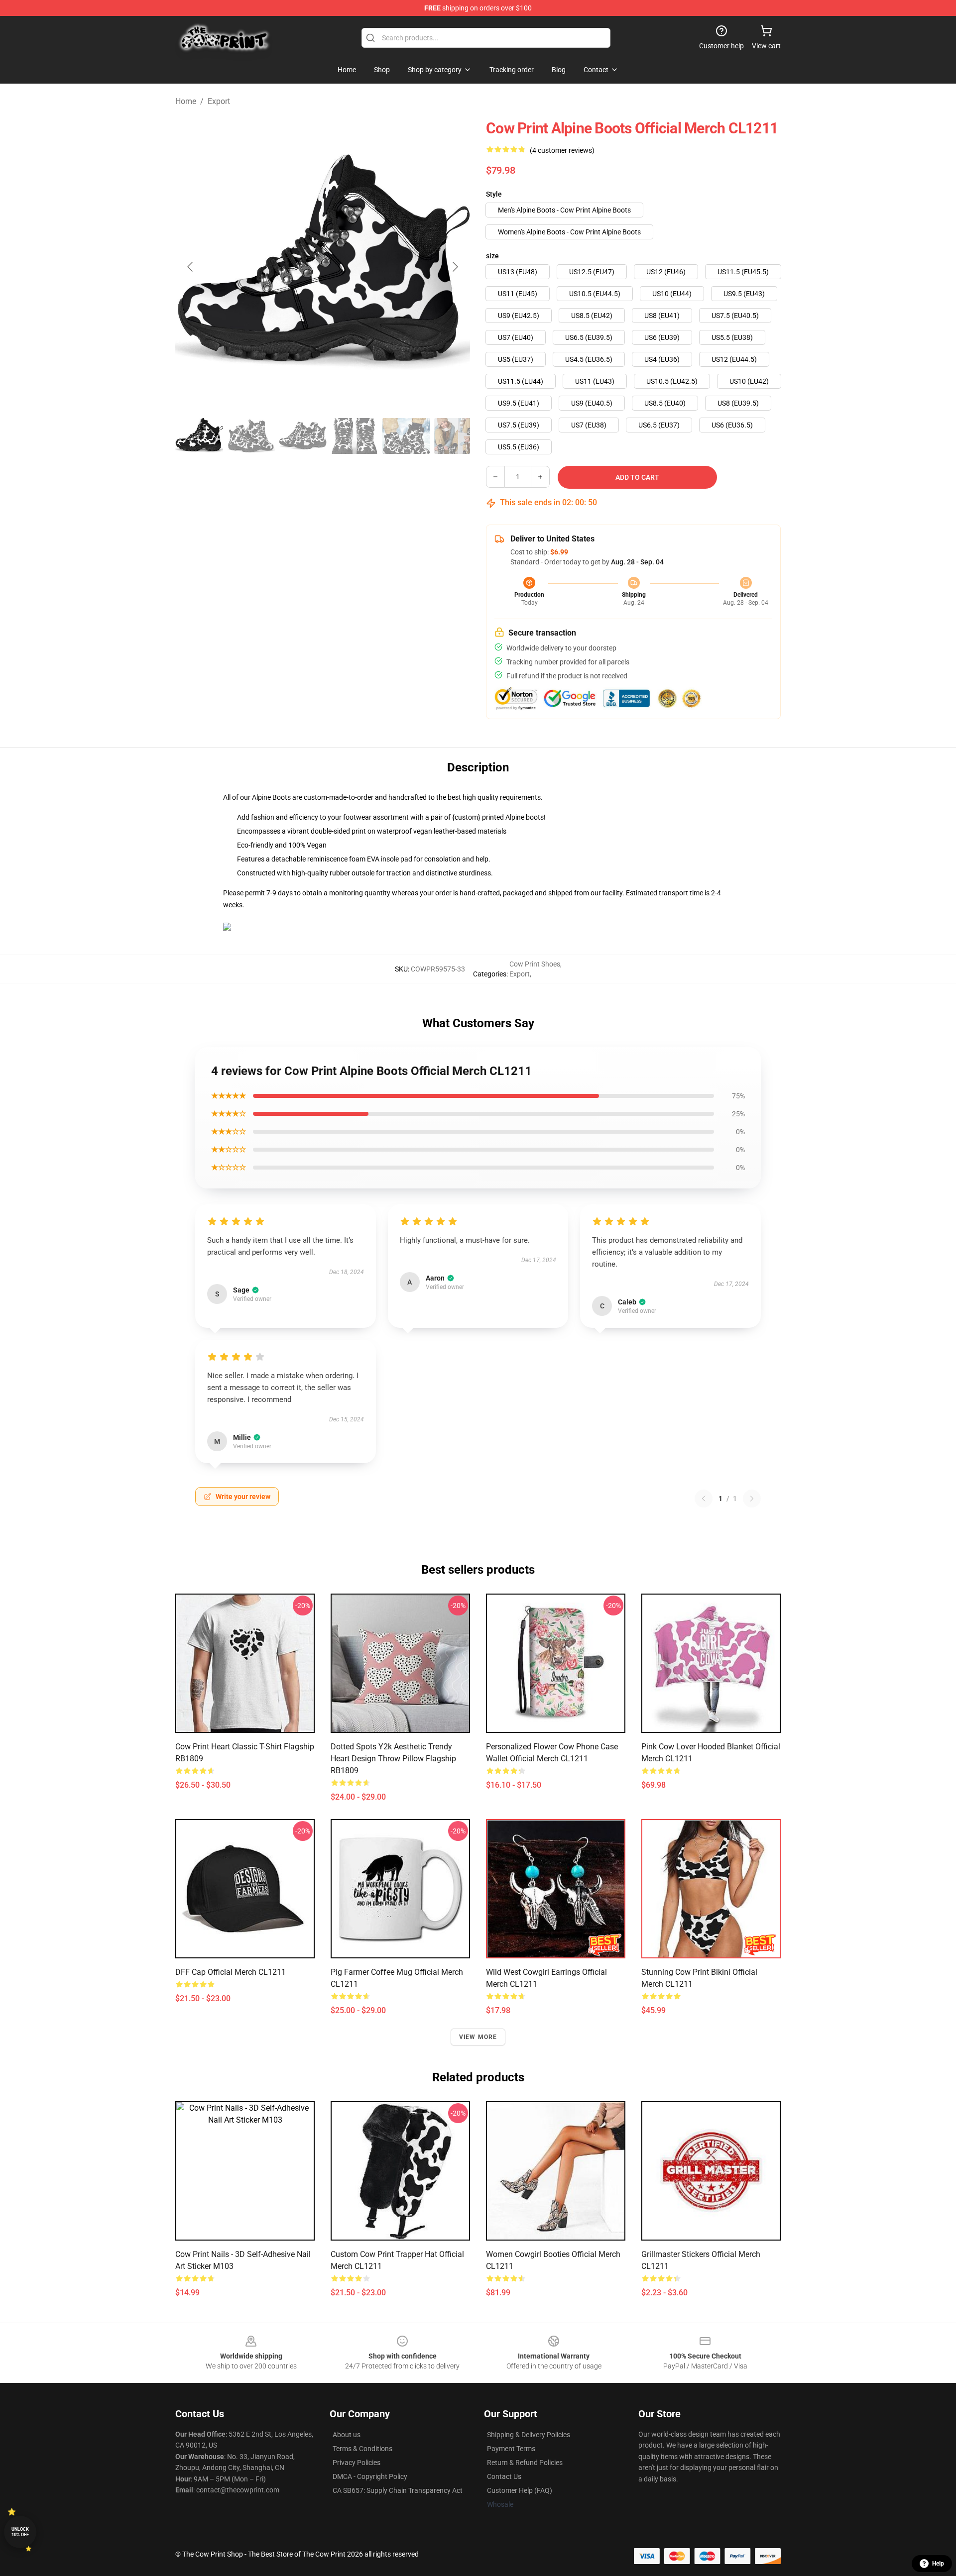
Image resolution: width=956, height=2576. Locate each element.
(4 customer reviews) (562, 150)
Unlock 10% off (20, 2532)
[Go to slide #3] (303, 436)
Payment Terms (511, 2449)
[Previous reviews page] (704, 1499)
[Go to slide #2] (251, 436)
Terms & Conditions (362, 2449)
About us (347, 2435)
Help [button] (938, 2564)
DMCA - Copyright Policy (370, 2476)
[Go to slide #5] (406, 436)
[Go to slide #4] (355, 436)
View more (478, 2037)
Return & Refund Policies (525, 2463)
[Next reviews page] (752, 1499)
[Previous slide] (191, 267)
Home (186, 101)
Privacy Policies (357, 2463)
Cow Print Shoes (535, 964)
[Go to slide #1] (199, 436)
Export (219, 101)
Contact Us (504, 2476)
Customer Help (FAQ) (520, 2490)
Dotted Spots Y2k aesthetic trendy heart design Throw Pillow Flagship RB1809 (393, 1759)
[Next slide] (455, 267)
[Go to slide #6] (458, 436)
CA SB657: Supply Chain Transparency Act (398, 2490)
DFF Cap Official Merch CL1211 (231, 1972)
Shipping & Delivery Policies (529, 2435)
